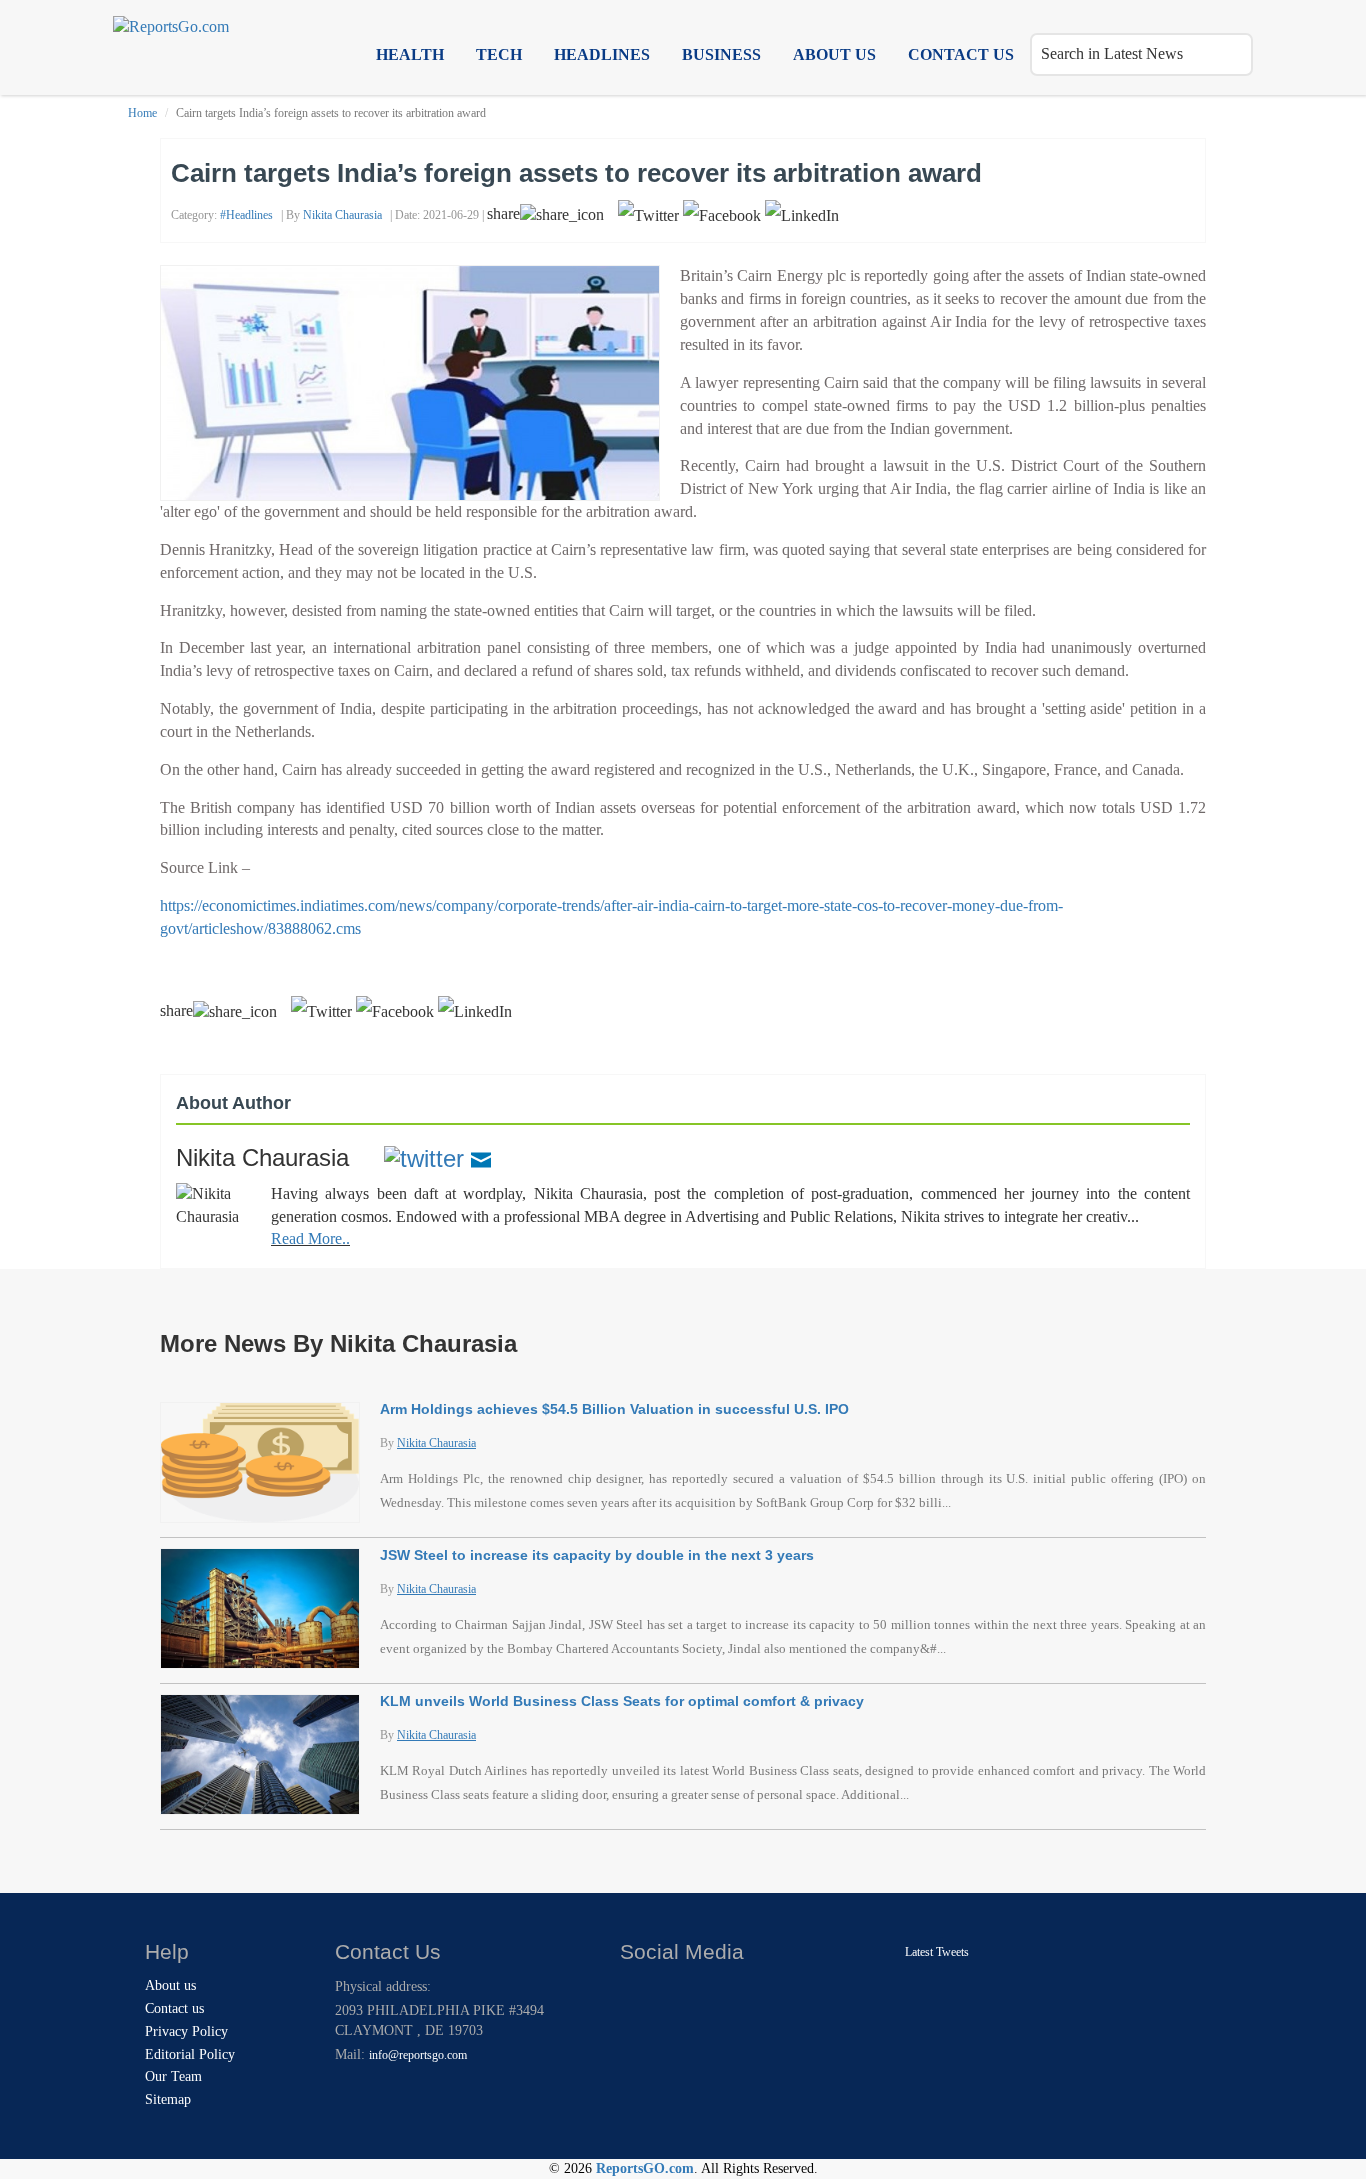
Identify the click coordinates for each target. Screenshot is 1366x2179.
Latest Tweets (937, 1952)
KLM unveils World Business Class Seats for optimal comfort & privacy (622, 1701)
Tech (499, 54)
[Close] (637, 1991)
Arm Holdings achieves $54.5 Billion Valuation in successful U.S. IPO (614, 1409)
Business (721, 54)
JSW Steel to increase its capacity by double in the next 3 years (597, 1555)
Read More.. (310, 1238)
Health (410, 54)
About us (834, 54)
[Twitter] (424, 1157)
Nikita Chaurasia (342, 215)
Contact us (961, 54)
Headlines (602, 54)
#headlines (246, 215)
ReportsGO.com (645, 2168)
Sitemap (168, 2099)
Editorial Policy (190, 2054)
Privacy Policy (186, 2031)
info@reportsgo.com (418, 2055)
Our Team (173, 2076)
